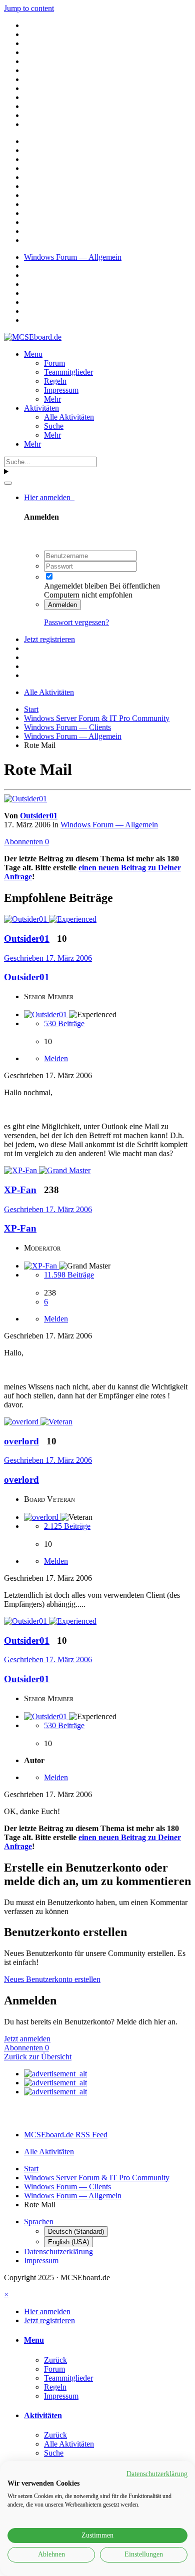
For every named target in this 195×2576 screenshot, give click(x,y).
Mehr (52, 399)
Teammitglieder (68, 372)
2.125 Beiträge (67, 1526)
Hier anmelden (49, 497)
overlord (21, 1480)
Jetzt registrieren (49, 639)
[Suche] (8, 483)
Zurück (55, 2360)
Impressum (61, 390)
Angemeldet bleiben (76, 586)
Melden (56, 1058)
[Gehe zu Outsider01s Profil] (25, 799)
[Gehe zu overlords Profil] (22, 1422)
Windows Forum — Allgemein (109, 825)
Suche (54, 426)
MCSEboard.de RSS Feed (66, 2135)
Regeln (55, 381)
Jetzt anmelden (27, 2039)
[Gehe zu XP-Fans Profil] (21, 1170)
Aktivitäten (41, 408)
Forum (54, 363)
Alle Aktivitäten (69, 417)
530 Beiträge (64, 1023)
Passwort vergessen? (76, 622)
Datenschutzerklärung (58, 2252)
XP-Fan (20, 1228)
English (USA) (68, 2242)
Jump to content (29, 8)
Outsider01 (39, 816)
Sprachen (39, 2222)
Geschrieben (48, 958)
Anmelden (62, 605)
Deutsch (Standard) (76, 2232)
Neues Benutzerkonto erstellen (52, 1979)
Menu (33, 354)
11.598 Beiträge (69, 1275)
